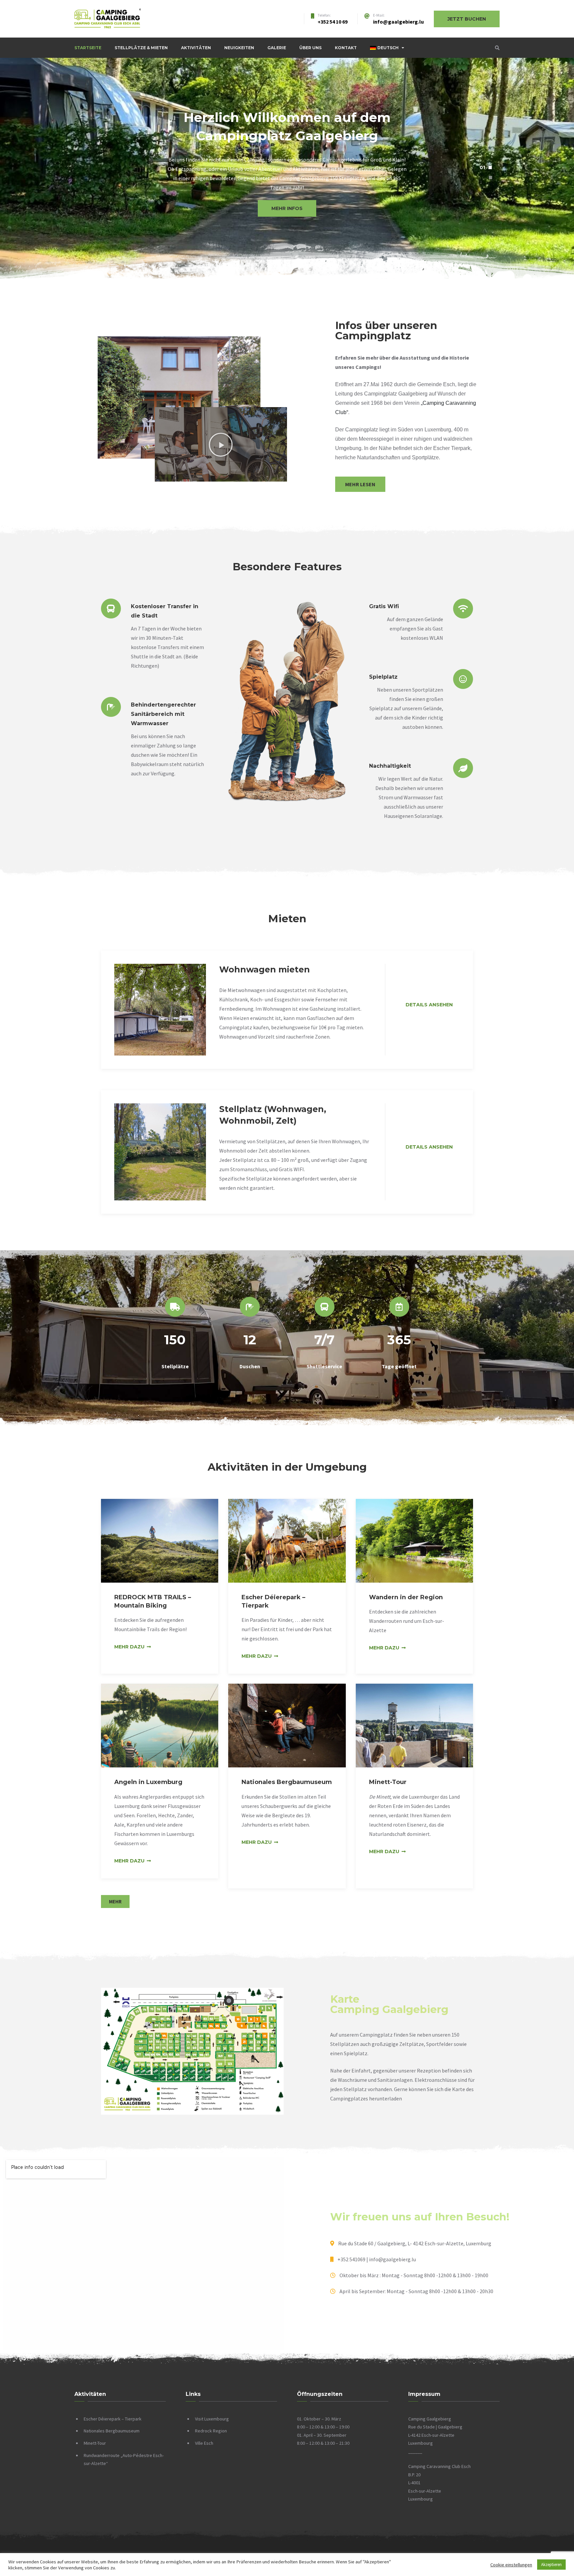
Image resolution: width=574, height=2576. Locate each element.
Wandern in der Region (406, 1597)
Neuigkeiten (239, 48)
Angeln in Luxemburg (148, 1782)
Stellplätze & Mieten (141, 48)
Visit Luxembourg (212, 2419)
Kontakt (346, 48)
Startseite (88, 48)
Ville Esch (204, 2443)
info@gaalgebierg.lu (398, 22)
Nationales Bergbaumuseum (287, 1782)
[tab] (486, 168)
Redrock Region (211, 2431)
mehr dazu (129, 1647)
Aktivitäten (196, 48)
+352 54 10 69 (333, 22)
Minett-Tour (388, 1782)
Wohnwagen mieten (265, 969)
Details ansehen (429, 1005)
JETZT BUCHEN (467, 19)
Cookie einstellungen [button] (511, 2565)
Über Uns (310, 48)
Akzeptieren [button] (551, 2565)
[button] (287, 219)
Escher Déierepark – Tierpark (113, 2419)
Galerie (277, 48)
